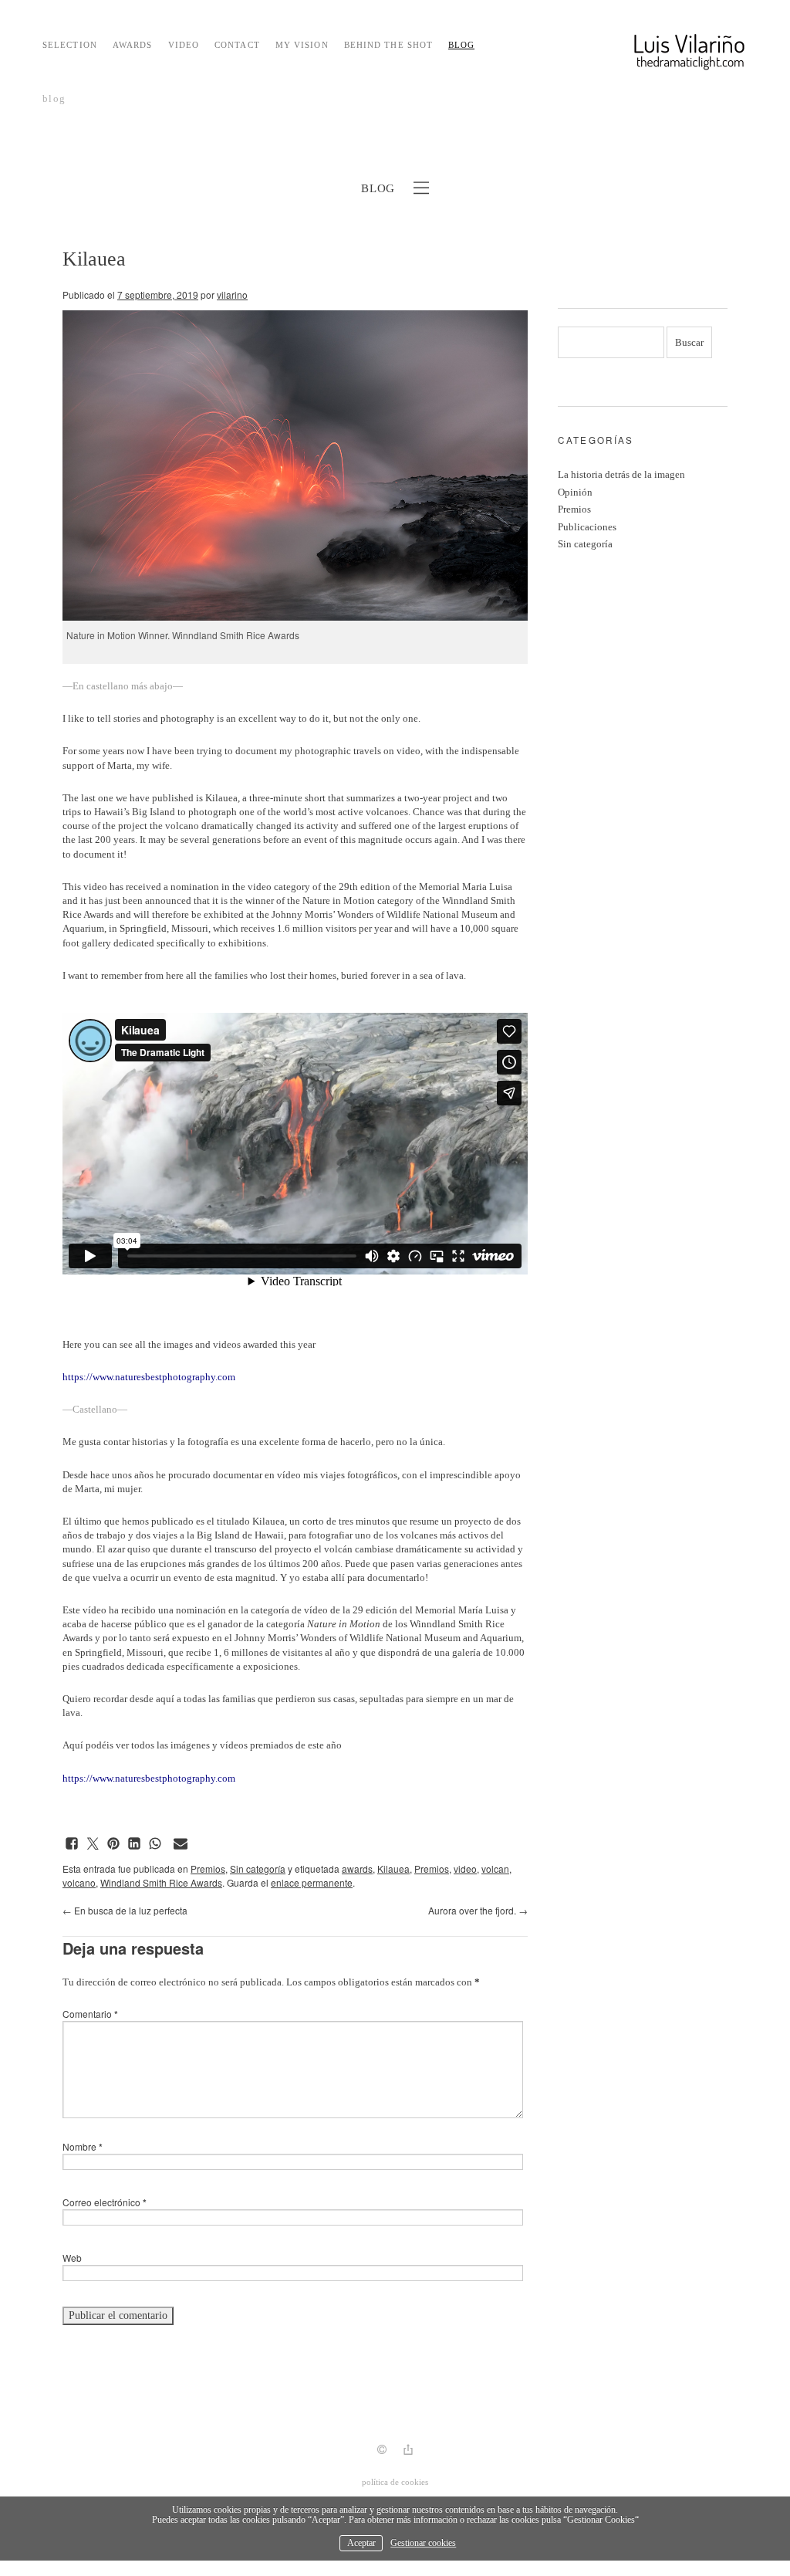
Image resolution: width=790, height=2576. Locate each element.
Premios (208, 1869)
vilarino (232, 294)
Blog (461, 45)
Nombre (83, 2146)
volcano (79, 1882)
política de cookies (395, 2482)
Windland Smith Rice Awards (161, 1882)
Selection (70, 45)
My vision (302, 45)
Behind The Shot (389, 45)
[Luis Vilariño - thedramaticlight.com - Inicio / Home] (651, 58)
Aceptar (361, 2543)
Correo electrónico (105, 2202)
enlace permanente (312, 1882)
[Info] (382, 2451)
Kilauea (393, 1869)
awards (357, 1869)
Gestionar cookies (423, 2543)
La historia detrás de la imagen (621, 474)
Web (72, 2258)
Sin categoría (258, 1869)
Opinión (575, 492)
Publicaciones (587, 527)
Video (184, 45)
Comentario (90, 2014)
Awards (133, 45)
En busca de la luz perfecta (125, 1910)
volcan (495, 1869)
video (465, 1869)
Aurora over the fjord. (478, 1910)
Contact (237, 45)
